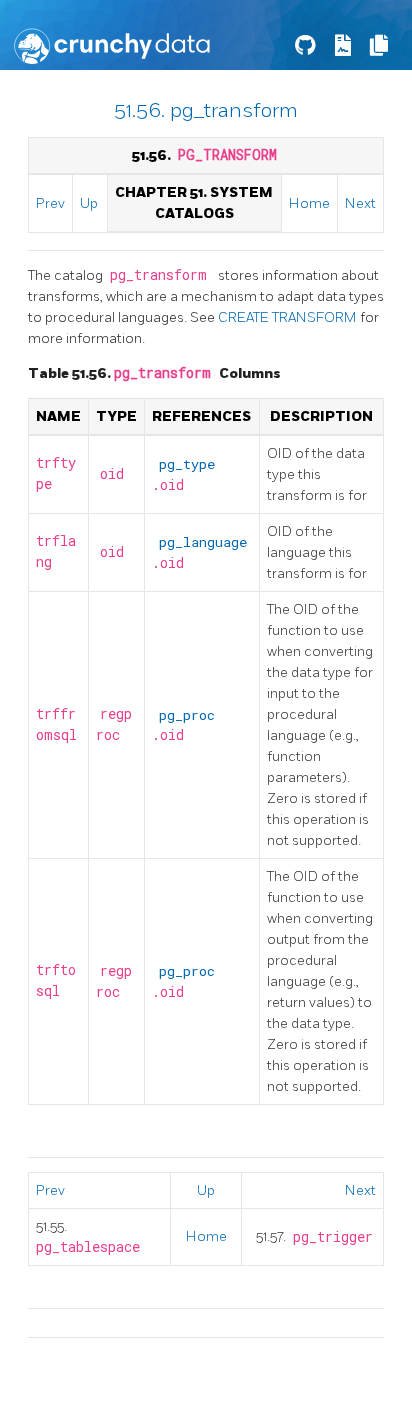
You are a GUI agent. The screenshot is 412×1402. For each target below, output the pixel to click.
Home (309, 203)
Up (89, 203)
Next (360, 203)
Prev (50, 203)
